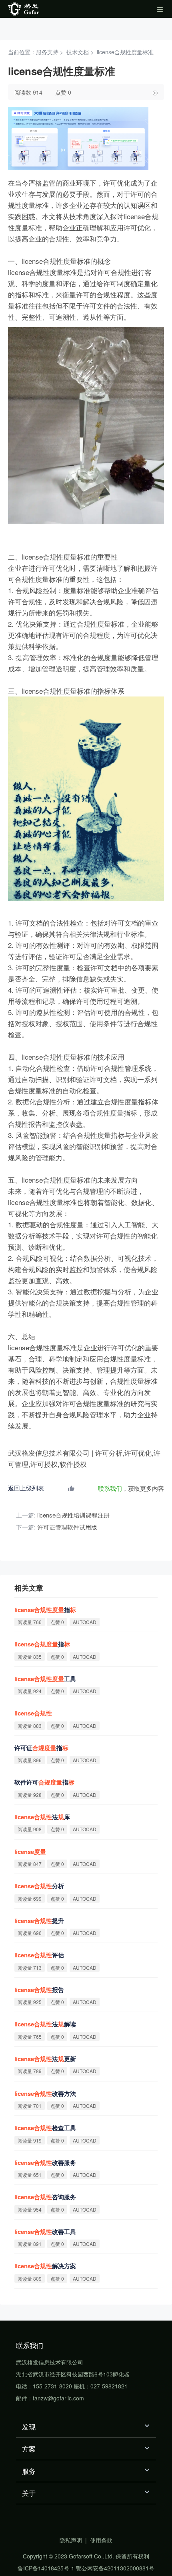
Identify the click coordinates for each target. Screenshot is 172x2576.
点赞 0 (63, 92)
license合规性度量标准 (125, 52)
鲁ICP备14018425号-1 (46, 2568)
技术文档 (78, 52)
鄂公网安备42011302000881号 (115, 2568)
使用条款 (101, 2540)
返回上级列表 (26, 1488)
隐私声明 (71, 2540)
